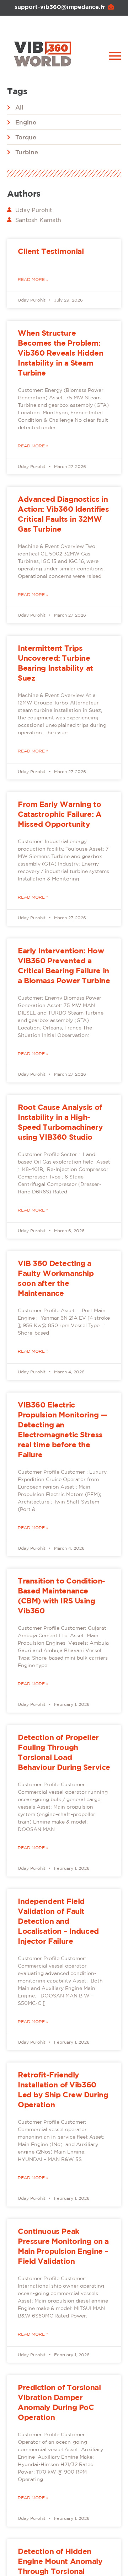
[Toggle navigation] (115, 56)
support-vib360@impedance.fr (60, 7)
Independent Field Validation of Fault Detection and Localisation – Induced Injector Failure (58, 1921)
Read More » (33, 279)
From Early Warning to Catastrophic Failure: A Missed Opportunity (60, 814)
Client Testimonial (51, 251)
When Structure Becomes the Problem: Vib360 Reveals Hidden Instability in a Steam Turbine (60, 353)
